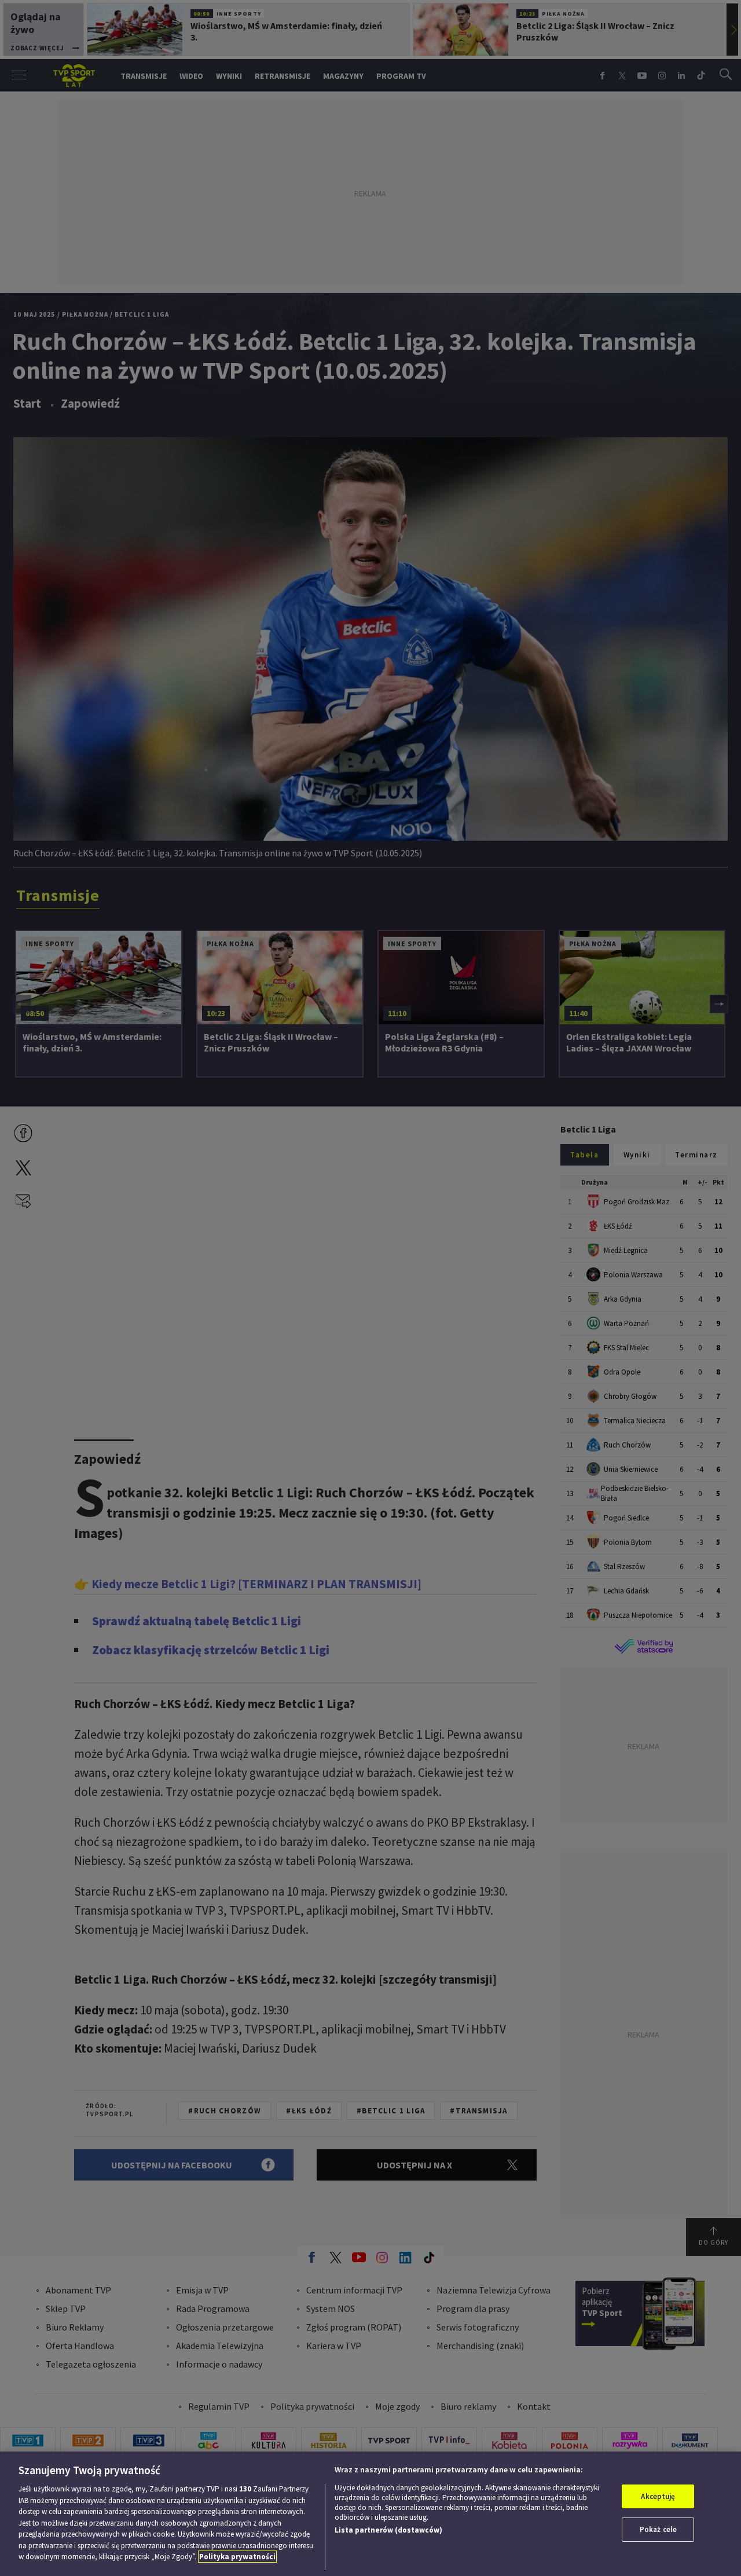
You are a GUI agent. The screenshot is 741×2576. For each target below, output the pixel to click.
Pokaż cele (658, 2529)
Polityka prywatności (237, 2557)
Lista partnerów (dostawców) (388, 2530)
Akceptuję (658, 2496)
